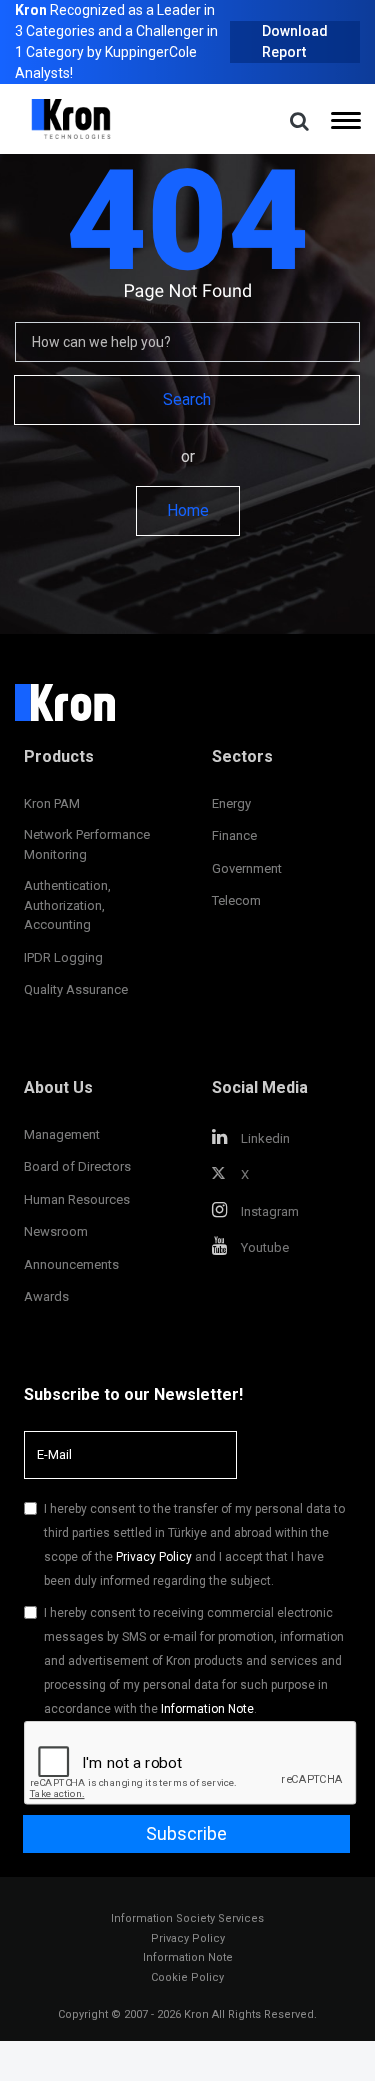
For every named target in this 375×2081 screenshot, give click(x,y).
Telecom (236, 900)
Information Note (207, 1709)
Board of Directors (77, 1166)
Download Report (295, 41)
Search (187, 399)
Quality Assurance (76, 989)
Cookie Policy (187, 1977)
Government (247, 868)
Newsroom (56, 1231)
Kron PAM (52, 803)
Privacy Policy (154, 1557)
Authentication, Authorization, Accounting (67, 905)
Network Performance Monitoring (87, 844)
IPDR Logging (63, 957)
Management (62, 1134)
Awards (46, 1296)
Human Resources (77, 1199)
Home (188, 510)
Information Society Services (187, 1918)
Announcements (71, 1264)
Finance (234, 835)
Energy (231, 803)
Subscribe (186, 1833)
